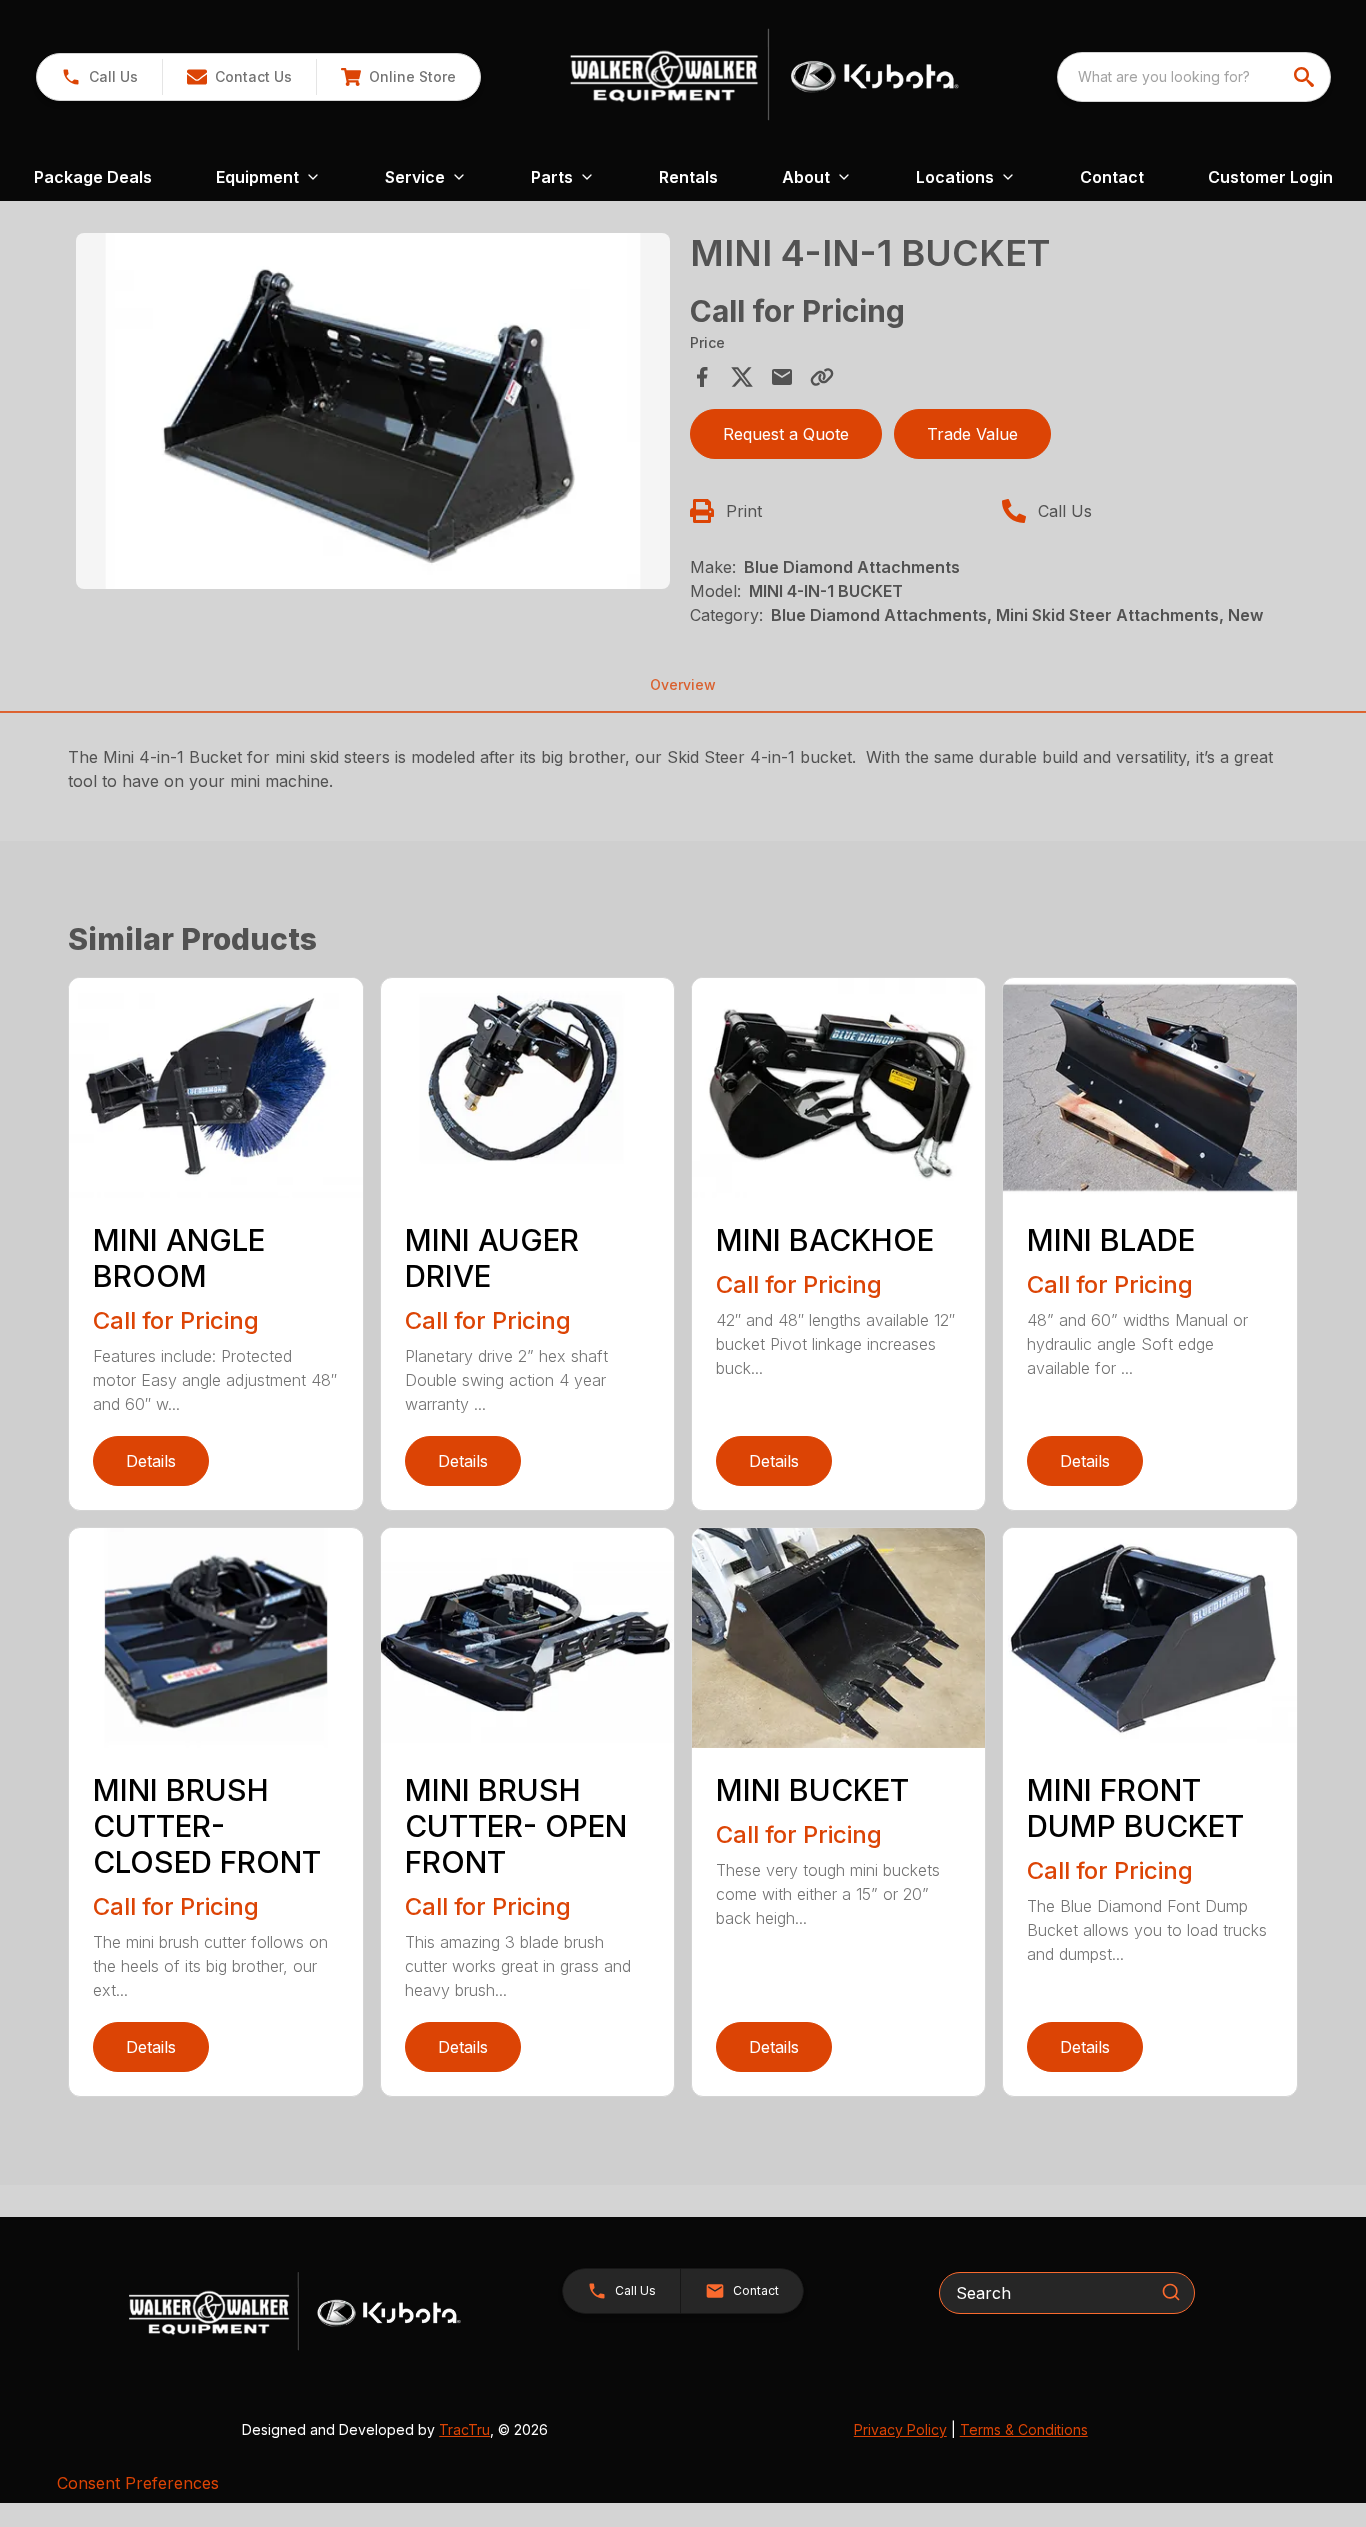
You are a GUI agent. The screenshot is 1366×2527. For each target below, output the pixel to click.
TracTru (464, 2429)
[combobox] (1194, 77)
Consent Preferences (138, 2483)
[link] (398, 77)
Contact (1112, 177)
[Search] (1171, 2292)
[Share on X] (742, 377)
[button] (99, 77)
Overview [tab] (683, 684)
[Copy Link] (822, 377)
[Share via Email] (782, 377)
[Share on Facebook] (702, 377)
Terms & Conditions (1024, 2429)
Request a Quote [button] (786, 434)
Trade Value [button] (972, 434)
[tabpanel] (372, 414)
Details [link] (151, 1461)
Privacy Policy (900, 2429)
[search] (1306, 77)
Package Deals (93, 177)
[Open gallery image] (372, 411)
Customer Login (1270, 177)
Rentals (688, 177)
